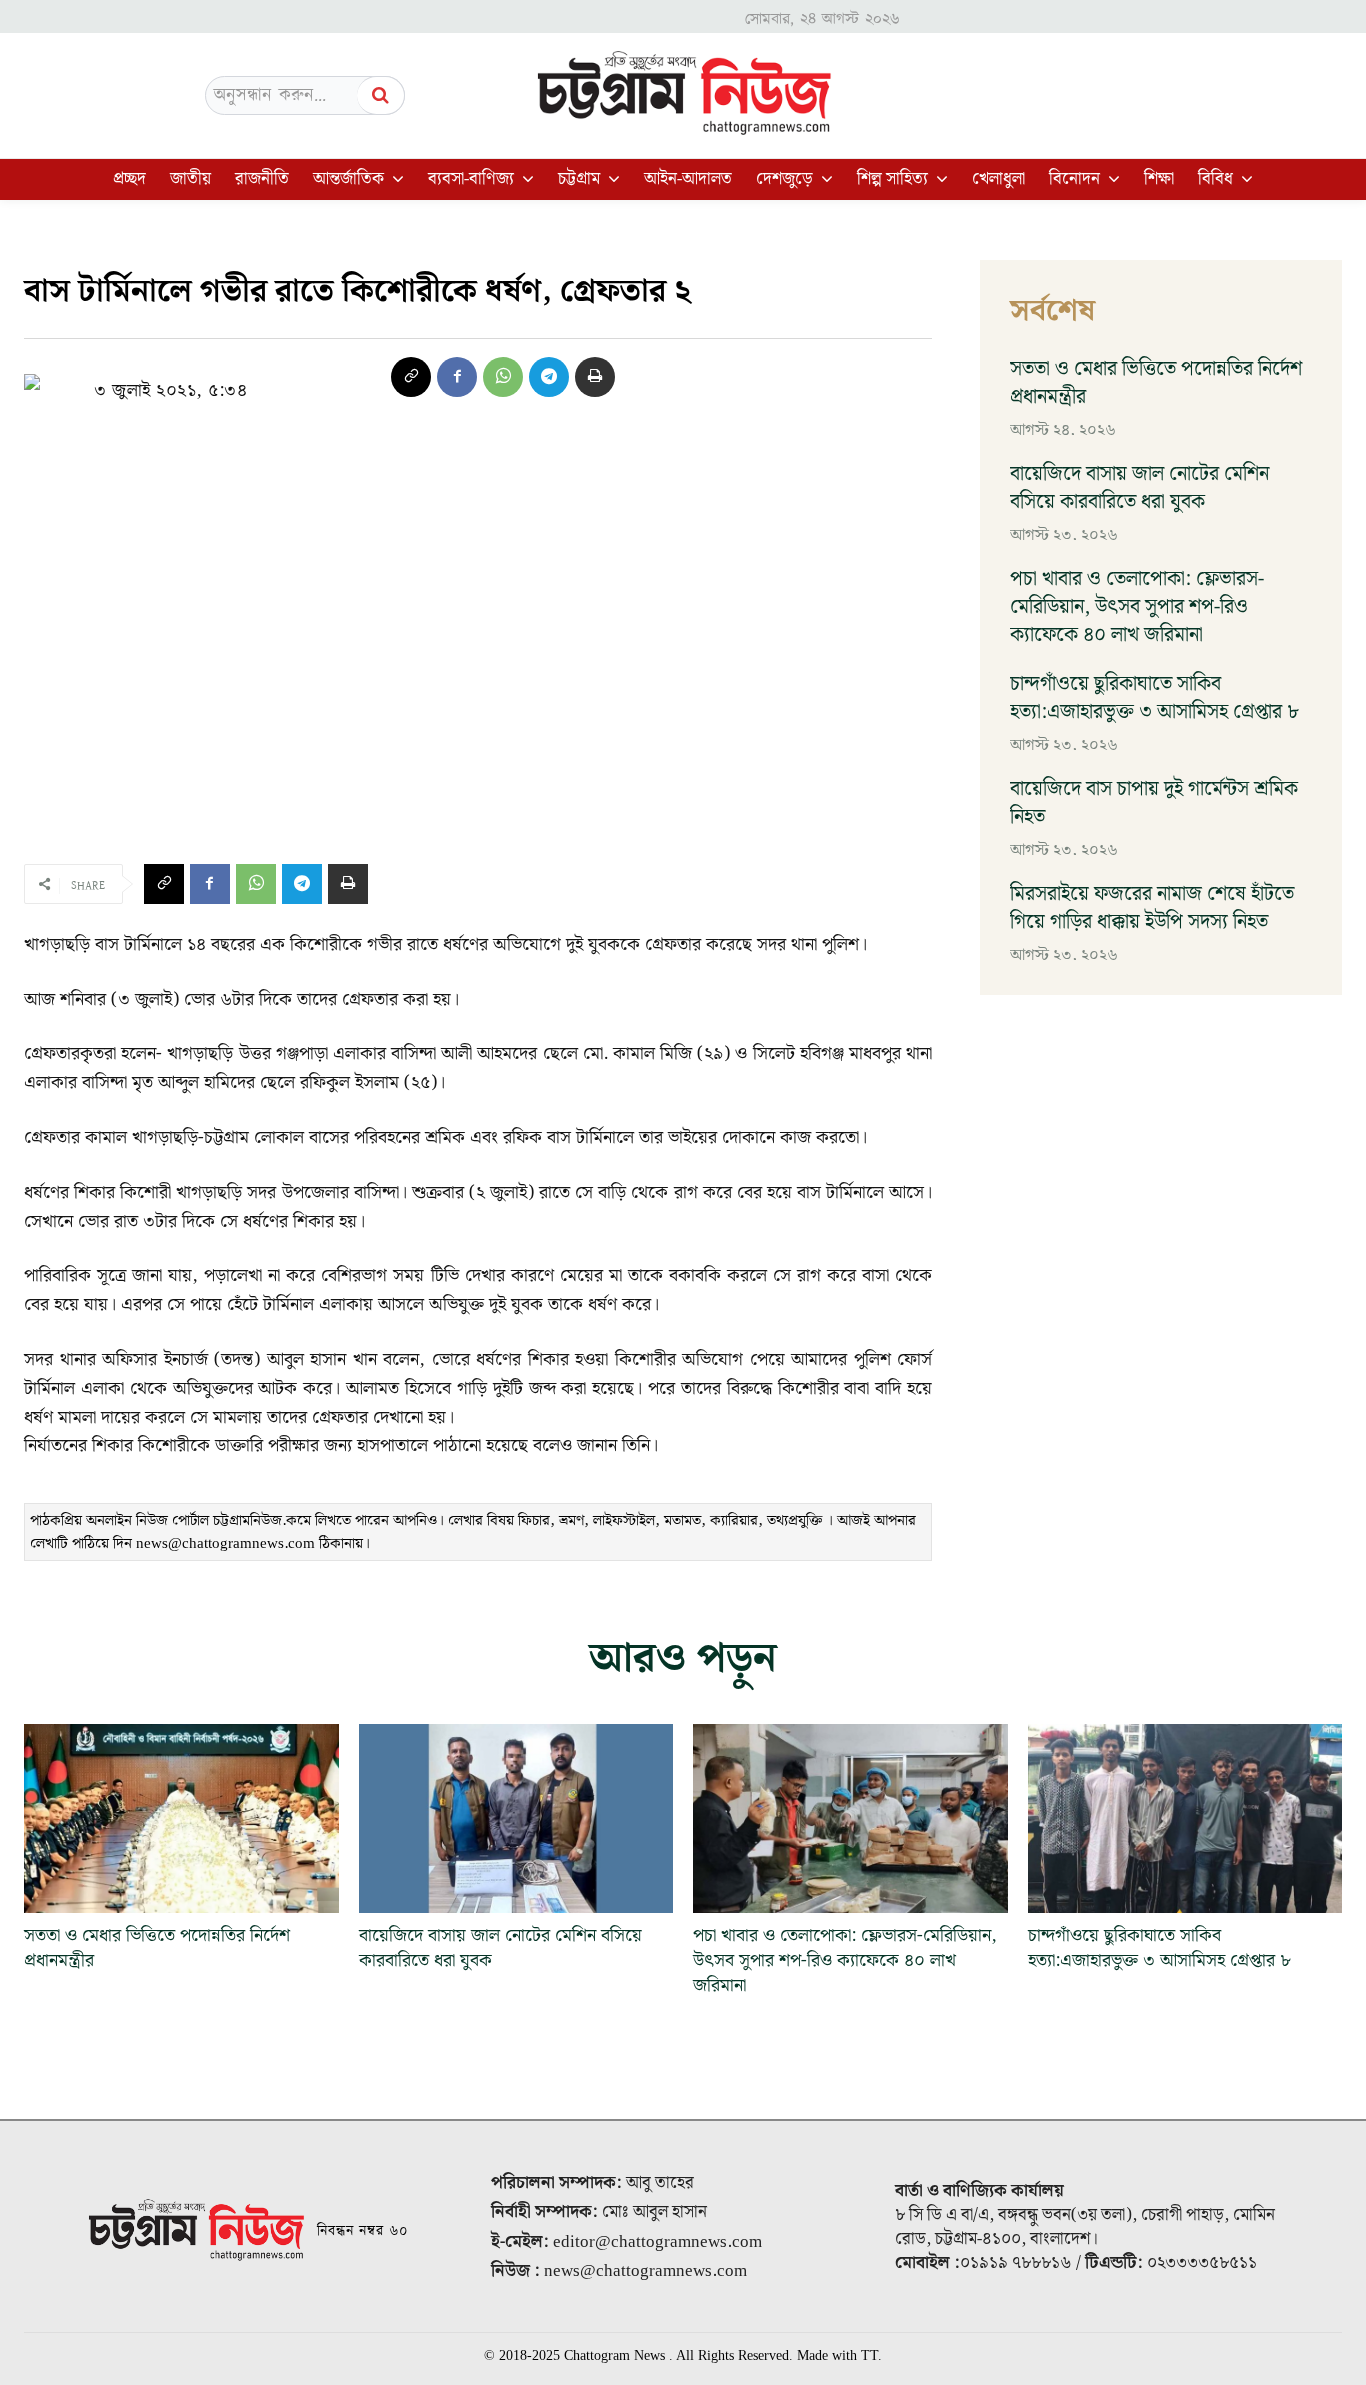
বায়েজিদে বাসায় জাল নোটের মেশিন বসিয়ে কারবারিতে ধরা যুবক (1139, 488)
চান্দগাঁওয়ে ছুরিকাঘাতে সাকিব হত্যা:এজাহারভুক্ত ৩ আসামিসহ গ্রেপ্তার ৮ (1154, 698)
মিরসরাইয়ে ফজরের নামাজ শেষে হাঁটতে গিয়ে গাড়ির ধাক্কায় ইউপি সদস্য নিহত (1152, 908)
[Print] (595, 377)
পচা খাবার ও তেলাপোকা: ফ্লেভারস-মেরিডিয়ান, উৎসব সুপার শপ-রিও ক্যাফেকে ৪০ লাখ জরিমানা (1137, 607)
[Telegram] (549, 377)
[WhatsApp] (503, 377)
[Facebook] (457, 377)
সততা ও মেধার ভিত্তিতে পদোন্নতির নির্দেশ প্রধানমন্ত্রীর (1156, 383)
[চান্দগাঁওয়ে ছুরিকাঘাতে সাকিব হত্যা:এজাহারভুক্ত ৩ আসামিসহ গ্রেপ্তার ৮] (1185, 1818)
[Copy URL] (411, 377)
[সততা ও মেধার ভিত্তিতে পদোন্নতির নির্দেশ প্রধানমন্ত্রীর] (181, 1818)
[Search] (381, 95)
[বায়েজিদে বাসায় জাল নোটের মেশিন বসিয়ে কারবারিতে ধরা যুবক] (516, 1818)
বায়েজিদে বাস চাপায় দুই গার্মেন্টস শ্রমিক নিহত (1154, 803)
